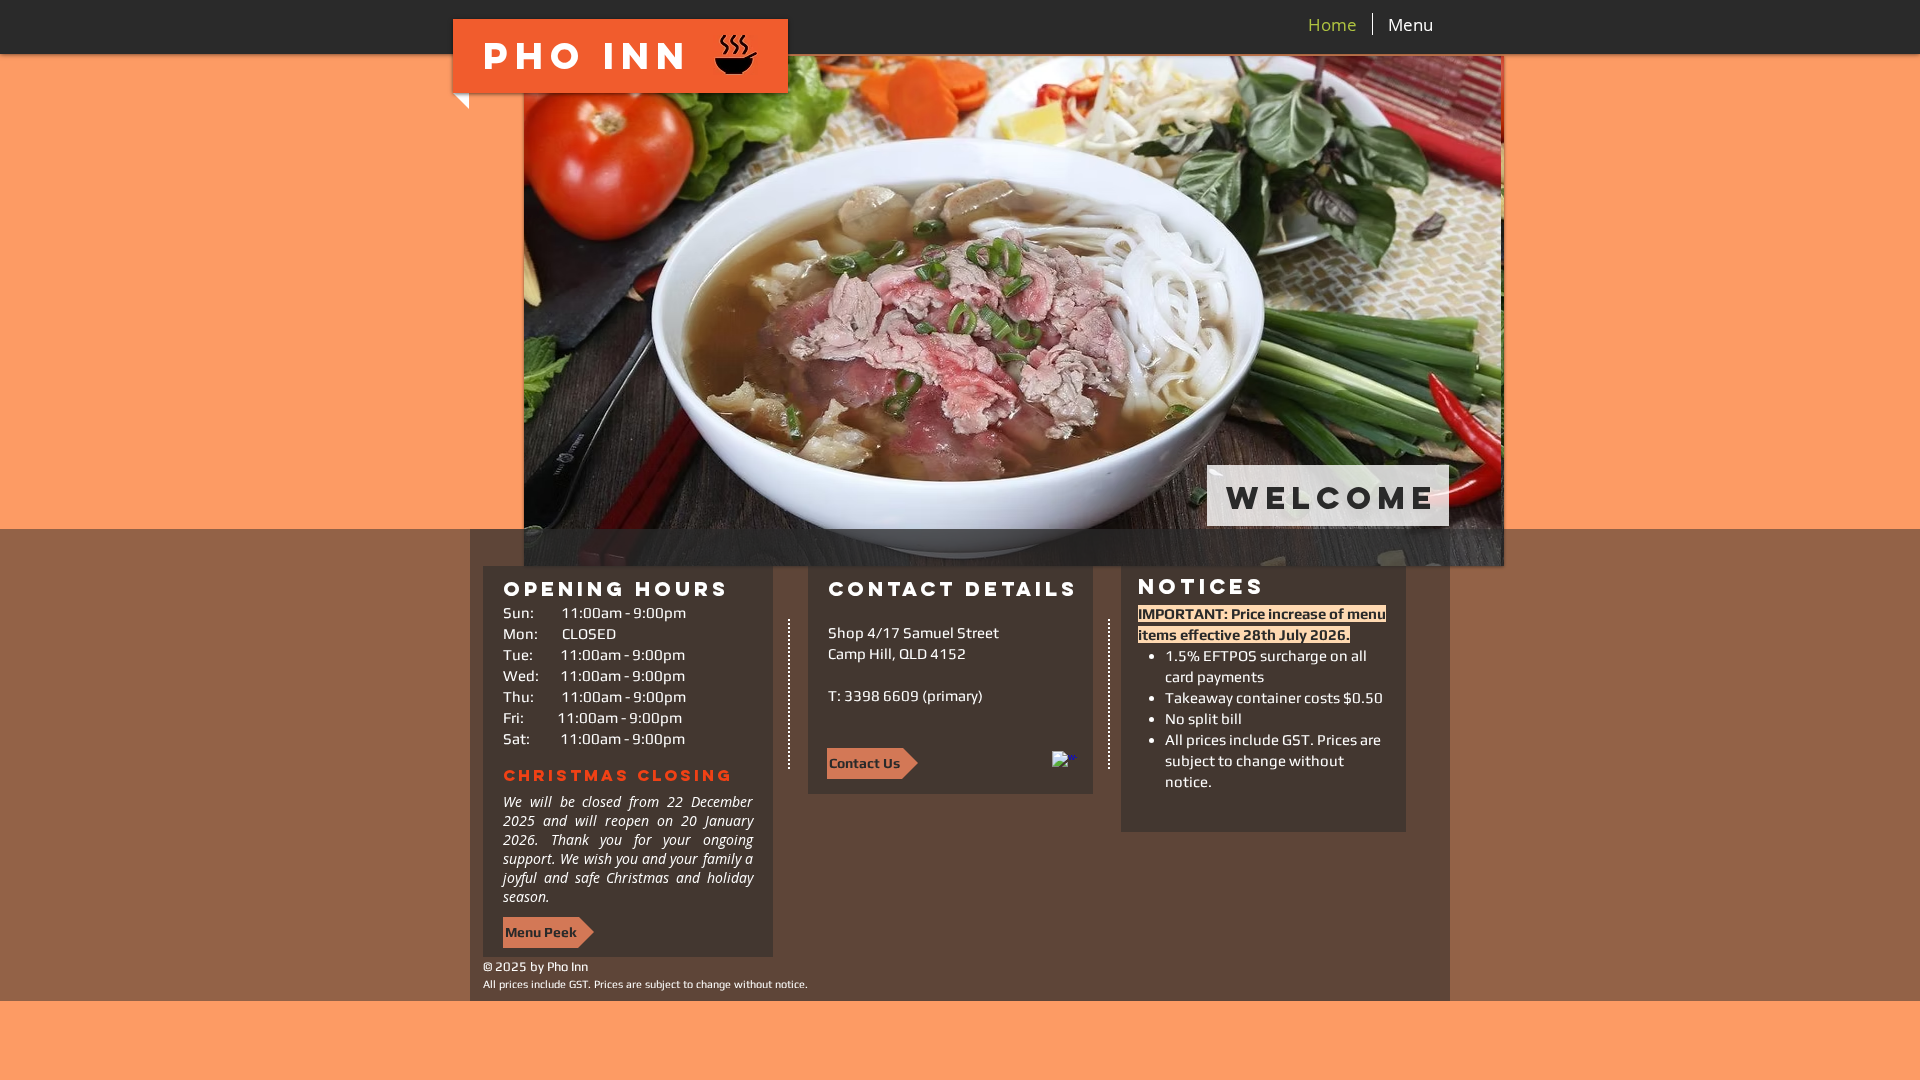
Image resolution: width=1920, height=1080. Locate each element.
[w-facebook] (1064, 763)
